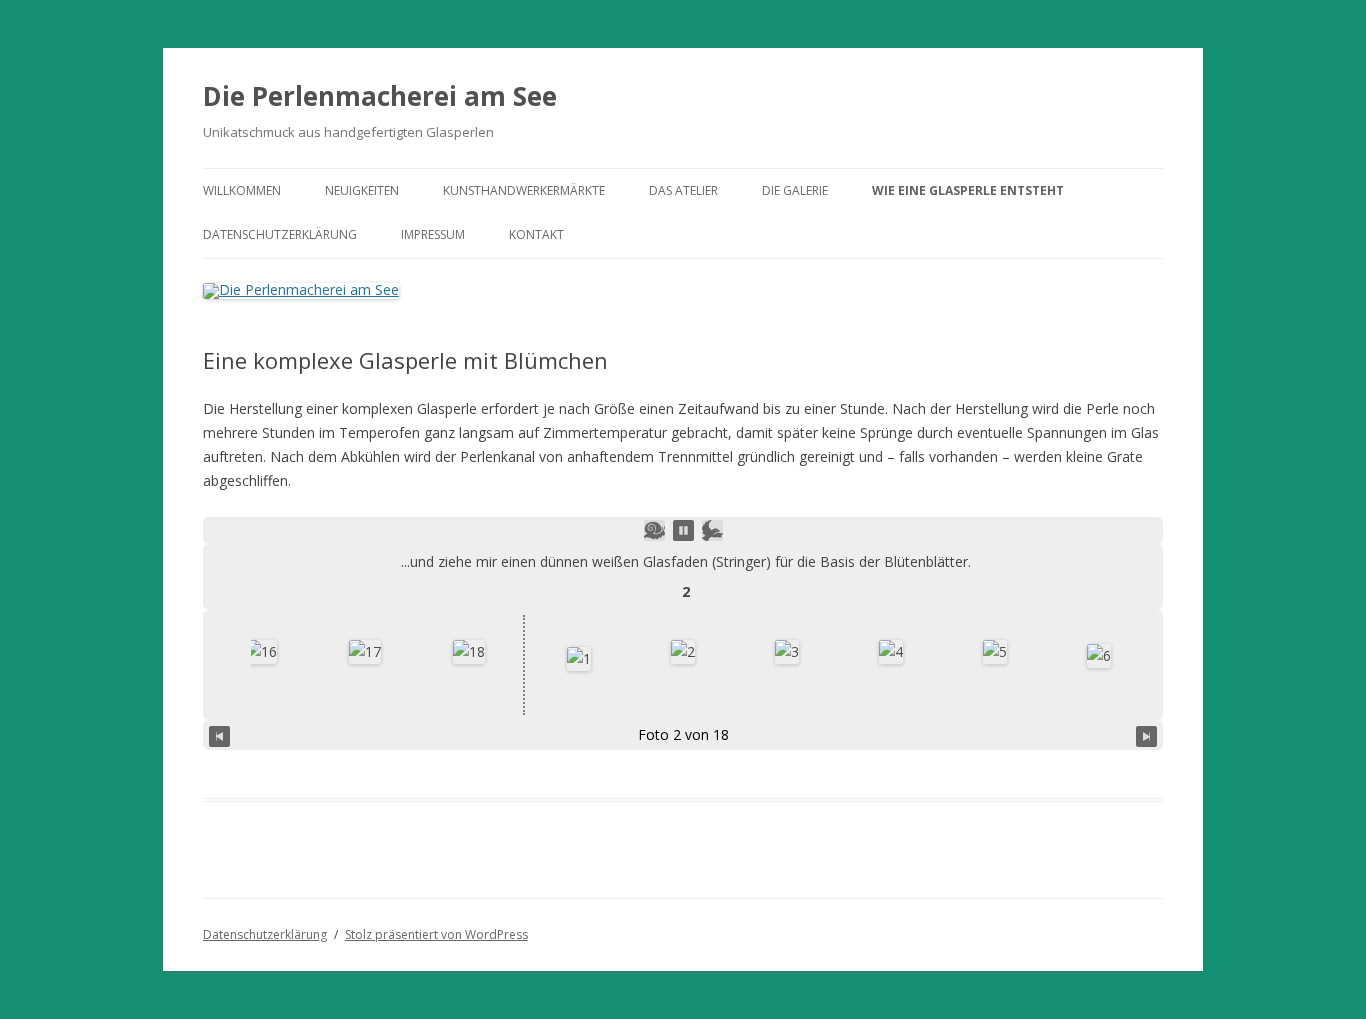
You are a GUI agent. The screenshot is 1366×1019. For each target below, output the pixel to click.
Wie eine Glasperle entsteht (968, 190)
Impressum (433, 234)
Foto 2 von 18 (683, 734)
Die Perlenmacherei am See (380, 96)
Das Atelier (683, 190)
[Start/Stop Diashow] (683, 530)
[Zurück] (219, 735)
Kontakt (536, 234)
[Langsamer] (654, 530)
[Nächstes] (1146, 735)
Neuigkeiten (362, 190)
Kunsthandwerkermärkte (524, 190)
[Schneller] (712, 530)
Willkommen (242, 190)
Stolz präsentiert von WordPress (436, 934)
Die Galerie (795, 190)
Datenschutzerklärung (280, 234)
